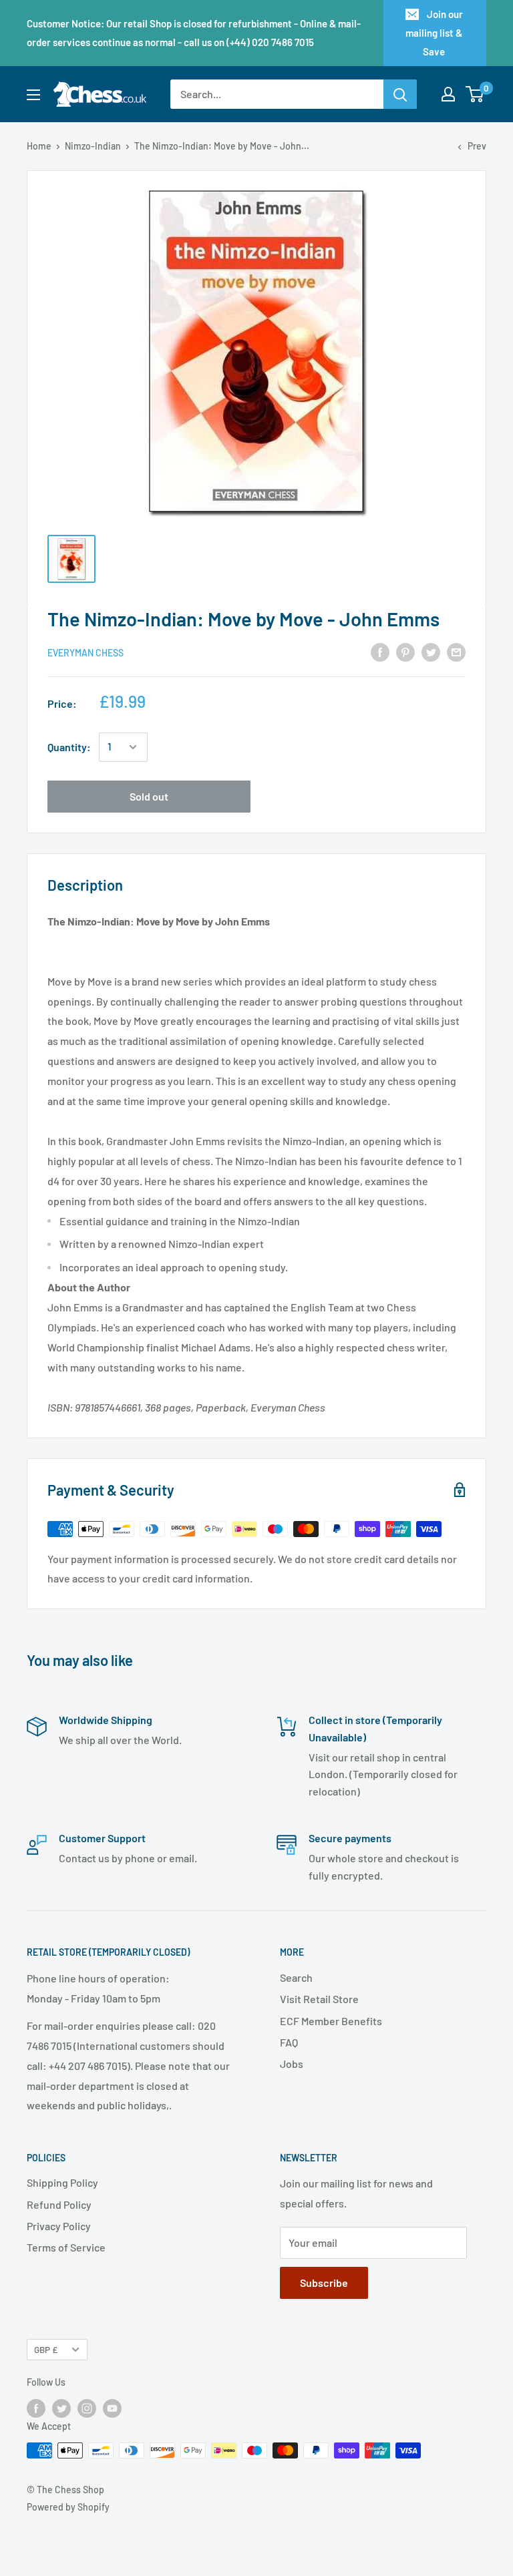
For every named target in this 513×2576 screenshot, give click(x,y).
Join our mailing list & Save (434, 33)
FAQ (289, 2042)
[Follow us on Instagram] (87, 2408)
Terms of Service (66, 2247)
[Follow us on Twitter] (61, 2408)
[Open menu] (33, 95)
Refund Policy (59, 2204)
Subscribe (324, 2283)
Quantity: (69, 747)
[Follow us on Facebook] (36, 2408)
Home (39, 146)
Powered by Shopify (68, 2507)
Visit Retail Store (319, 1999)
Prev (477, 146)
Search (296, 1977)
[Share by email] (456, 651)
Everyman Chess (85, 653)
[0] (475, 94)
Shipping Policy (62, 2182)
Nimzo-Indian (93, 146)
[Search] (400, 94)
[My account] (448, 94)
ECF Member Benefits (331, 2021)
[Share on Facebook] (380, 651)
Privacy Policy (59, 2226)
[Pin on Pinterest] (405, 651)
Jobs (292, 2064)
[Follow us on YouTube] (112, 2408)
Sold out (149, 796)
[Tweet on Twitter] (431, 651)
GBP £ (46, 2349)
